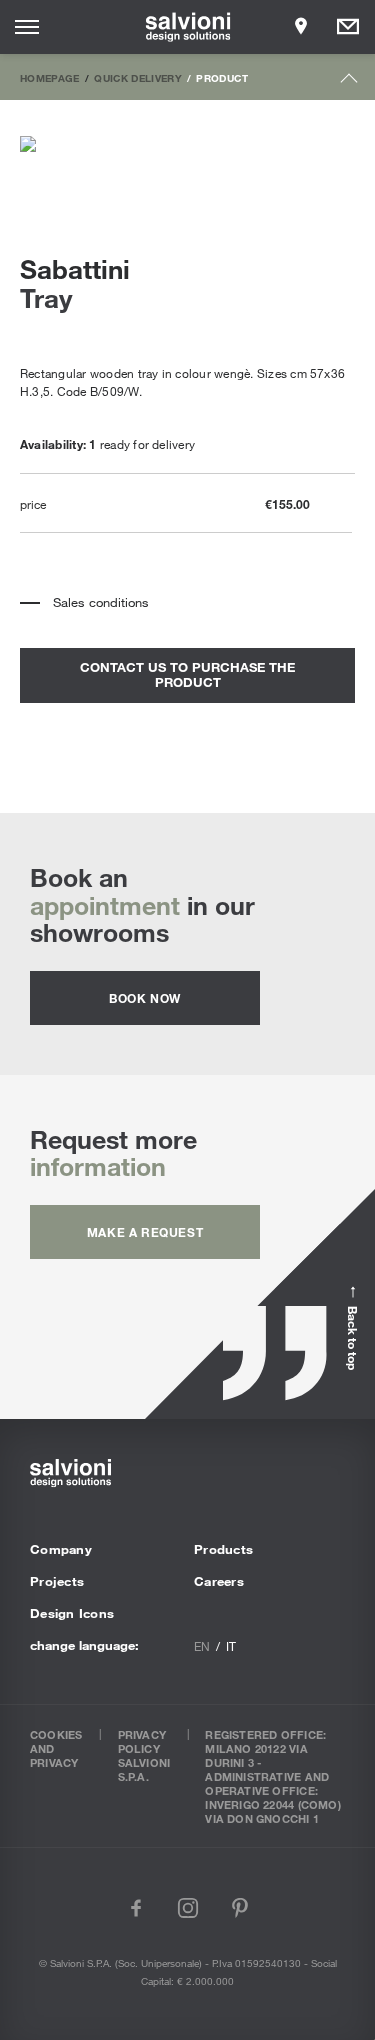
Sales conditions (101, 602)
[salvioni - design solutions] (187, 27)
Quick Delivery (138, 78)
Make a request (145, 1232)
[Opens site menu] (27, 27)
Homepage (50, 78)
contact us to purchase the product (187, 675)
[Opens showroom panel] (301, 27)
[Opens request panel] (348, 27)
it (231, 1646)
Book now (145, 998)
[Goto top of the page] (349, 82)
